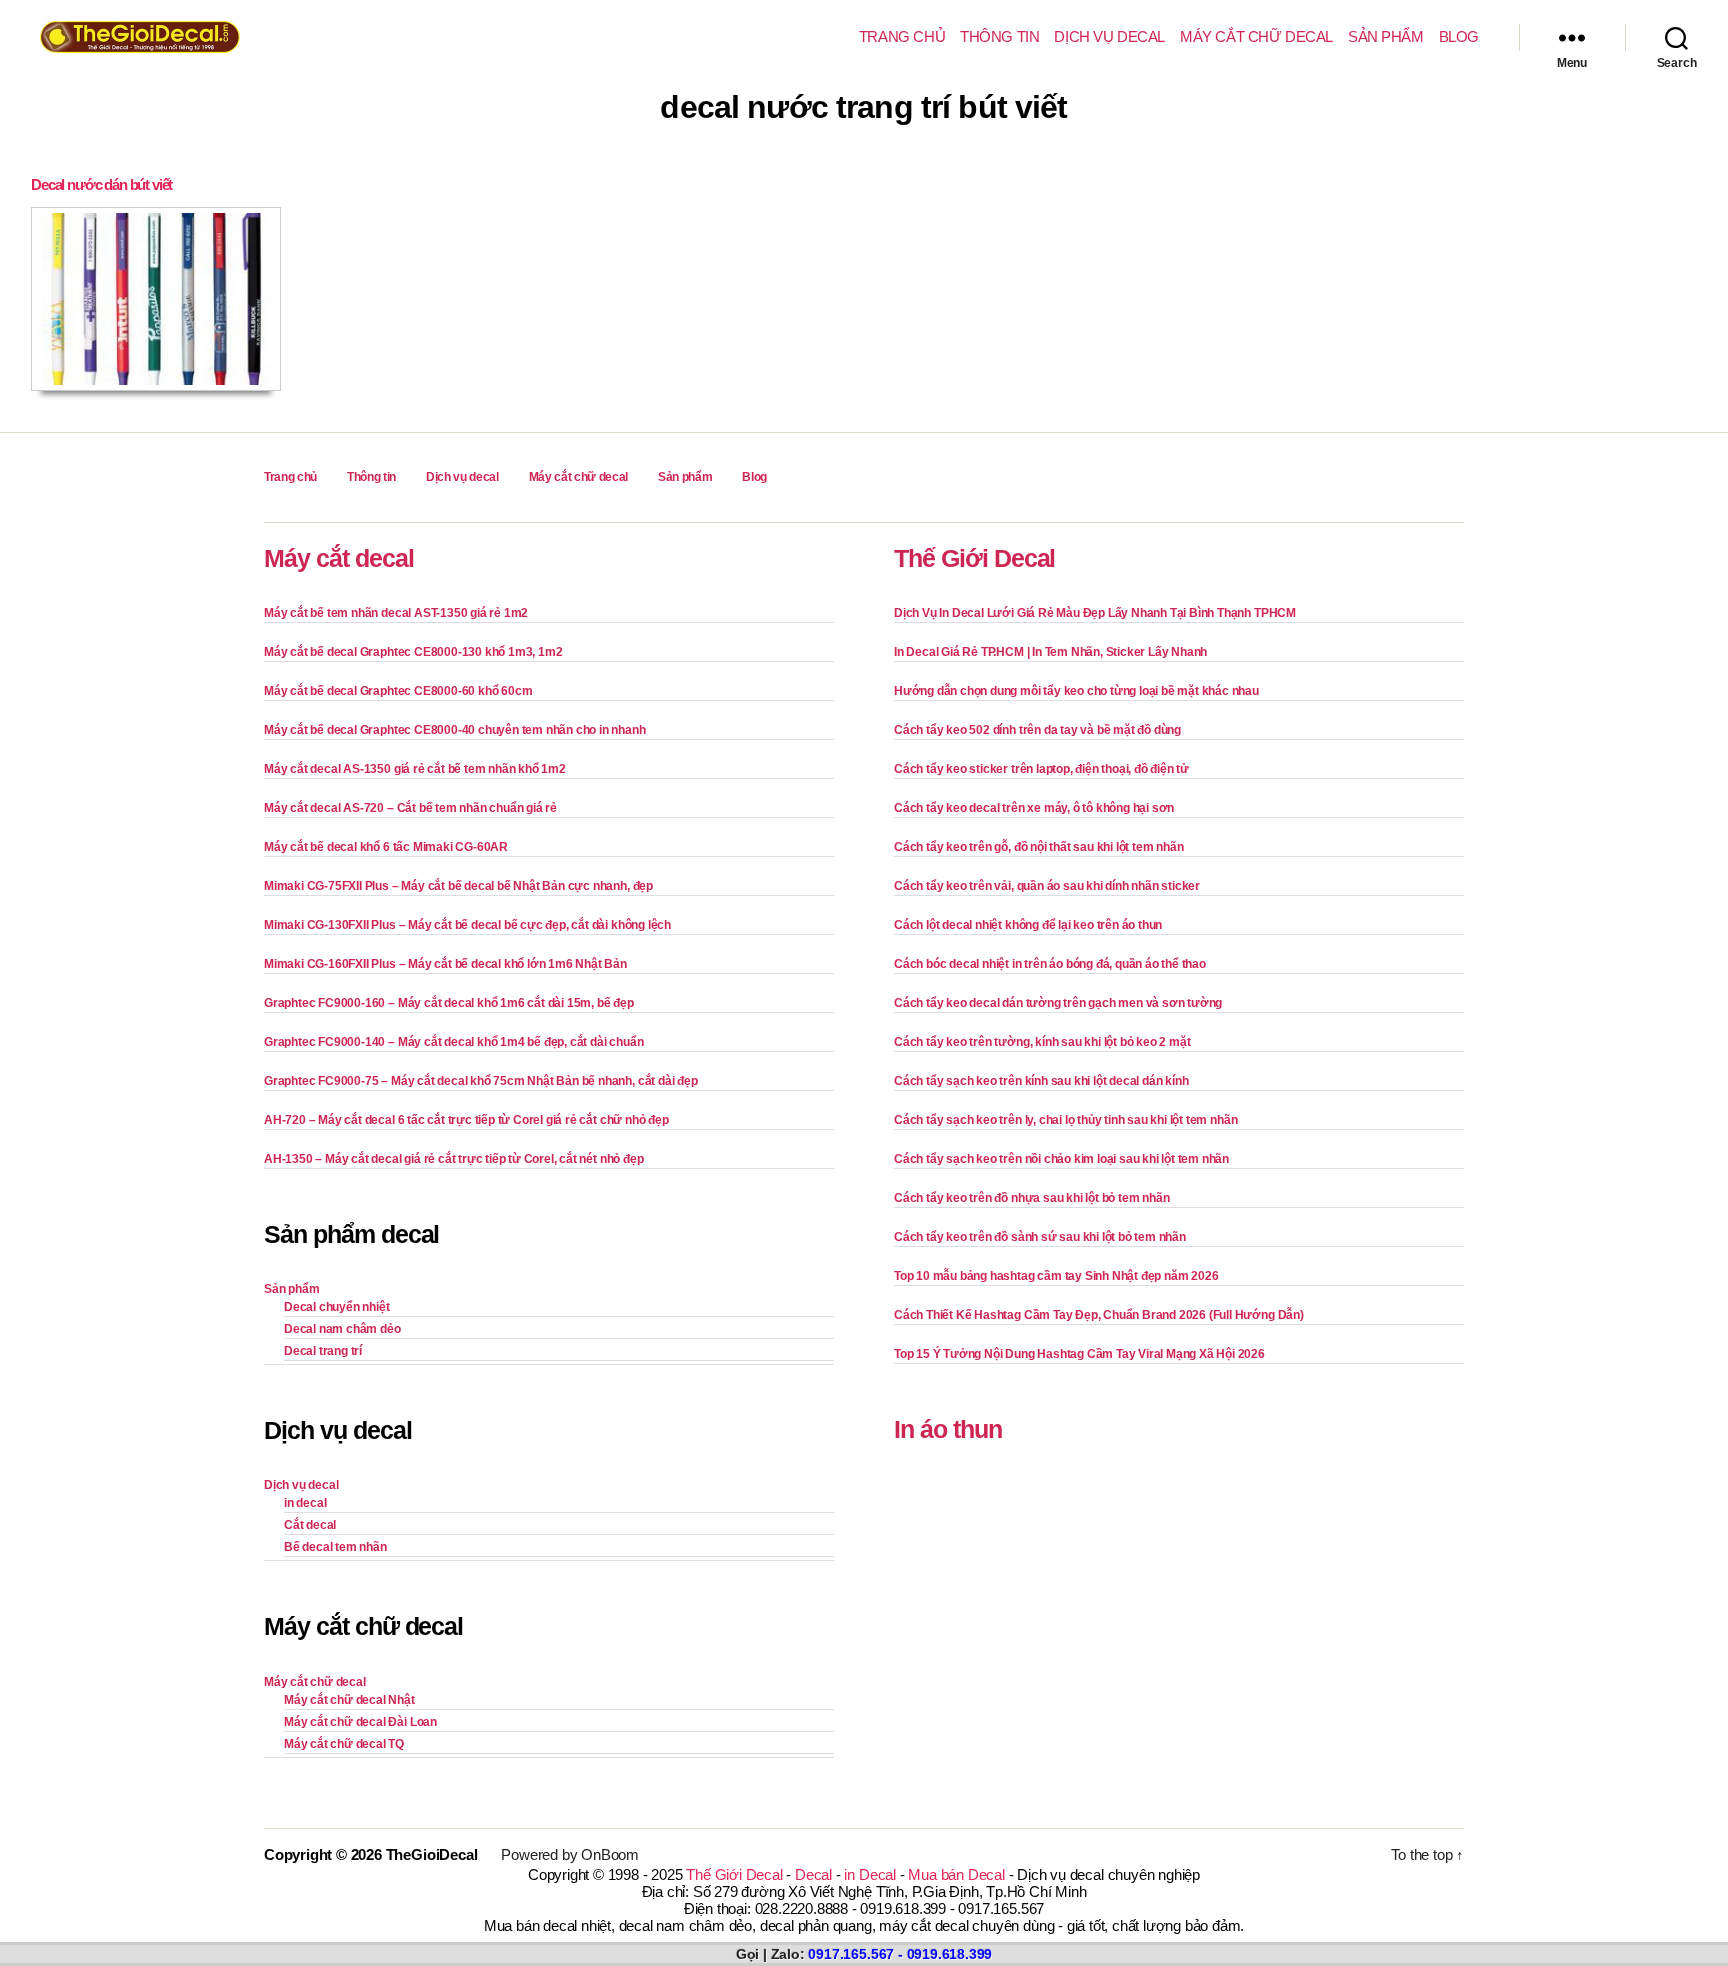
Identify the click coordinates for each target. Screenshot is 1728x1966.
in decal (305, 1503)
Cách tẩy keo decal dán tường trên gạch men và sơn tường (1058, 1003)
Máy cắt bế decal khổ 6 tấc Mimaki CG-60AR (386, 847)
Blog (1459, 36)
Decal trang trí (323, 1351)
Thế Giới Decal (974, 558)
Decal (813, 1874)
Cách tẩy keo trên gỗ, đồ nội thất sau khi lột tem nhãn (1038, 847)
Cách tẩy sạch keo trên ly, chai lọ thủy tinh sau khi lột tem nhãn (1065, 1120)
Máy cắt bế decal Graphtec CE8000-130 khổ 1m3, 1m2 (413, 652)
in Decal (869, 1874)
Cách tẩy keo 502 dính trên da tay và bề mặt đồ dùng (1037, 730)
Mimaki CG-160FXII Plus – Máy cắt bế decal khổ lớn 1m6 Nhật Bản (445, 964)
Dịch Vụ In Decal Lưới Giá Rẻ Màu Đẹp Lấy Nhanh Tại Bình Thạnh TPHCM (1095, 613)
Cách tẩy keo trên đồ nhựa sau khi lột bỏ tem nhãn (1031, 1198)
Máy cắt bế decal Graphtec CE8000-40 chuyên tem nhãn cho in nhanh (455, 730)
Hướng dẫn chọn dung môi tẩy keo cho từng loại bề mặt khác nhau (1076, 691)
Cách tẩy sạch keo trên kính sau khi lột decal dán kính (1041, 1081)
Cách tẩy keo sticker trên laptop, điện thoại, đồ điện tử (1041, 769)
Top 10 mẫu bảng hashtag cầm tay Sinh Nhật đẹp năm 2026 (1056, 1276)
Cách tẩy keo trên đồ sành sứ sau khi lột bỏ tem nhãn (1040, 1237)
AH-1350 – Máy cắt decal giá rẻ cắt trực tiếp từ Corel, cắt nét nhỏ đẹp (453, 1159)
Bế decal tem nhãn (335, 1547)
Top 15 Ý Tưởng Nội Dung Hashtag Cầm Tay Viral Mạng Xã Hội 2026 (1079, 1354)
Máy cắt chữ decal (1256, 36)
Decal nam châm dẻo (342, 1329)
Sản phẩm (1386, 36)
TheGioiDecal (432, 1854)
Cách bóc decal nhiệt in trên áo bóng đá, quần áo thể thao (1050, 964)
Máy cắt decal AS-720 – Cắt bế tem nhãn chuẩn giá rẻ (410, 808)
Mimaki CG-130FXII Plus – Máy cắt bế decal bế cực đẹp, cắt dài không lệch (467, 925)
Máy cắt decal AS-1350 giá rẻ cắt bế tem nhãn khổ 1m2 (415, 769)
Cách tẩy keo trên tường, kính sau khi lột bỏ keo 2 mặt (1042, 1042)
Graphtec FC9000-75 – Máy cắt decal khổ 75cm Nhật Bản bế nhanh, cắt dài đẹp (481, 1081)
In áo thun (948, 1429)
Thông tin (999, 36)
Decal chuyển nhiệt (337, 1307)
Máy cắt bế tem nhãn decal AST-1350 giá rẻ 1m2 (396, 613)
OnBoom (610, 1854)
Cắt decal (310, 1525)
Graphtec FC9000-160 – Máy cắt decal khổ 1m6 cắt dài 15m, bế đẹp (449, 1003)
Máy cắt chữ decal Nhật (349, 1700)
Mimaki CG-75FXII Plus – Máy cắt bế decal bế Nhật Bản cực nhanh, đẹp (458, 886)
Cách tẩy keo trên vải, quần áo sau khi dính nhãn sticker (1047, 886)
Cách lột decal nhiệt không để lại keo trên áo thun (1028, 925)
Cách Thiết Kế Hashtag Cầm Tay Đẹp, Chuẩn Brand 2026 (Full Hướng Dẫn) (1099, 1315)
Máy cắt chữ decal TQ (344, 1744)
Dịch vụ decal (1109, 36)
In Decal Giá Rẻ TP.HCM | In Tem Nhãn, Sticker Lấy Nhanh (1050, 652)
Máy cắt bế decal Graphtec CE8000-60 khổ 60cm (398, 691)
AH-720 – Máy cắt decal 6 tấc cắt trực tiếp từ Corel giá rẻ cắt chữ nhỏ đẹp (466, 1120)
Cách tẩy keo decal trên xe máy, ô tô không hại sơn (1034, 808)
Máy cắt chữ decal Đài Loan (360, 1722)
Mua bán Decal (956, 1874)
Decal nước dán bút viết (101, 184)
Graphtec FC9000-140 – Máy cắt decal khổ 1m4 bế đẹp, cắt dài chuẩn (453, 1042)
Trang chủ (902, 36)
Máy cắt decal (339, 558)
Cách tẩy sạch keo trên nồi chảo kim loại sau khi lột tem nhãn (1061, 1159)
